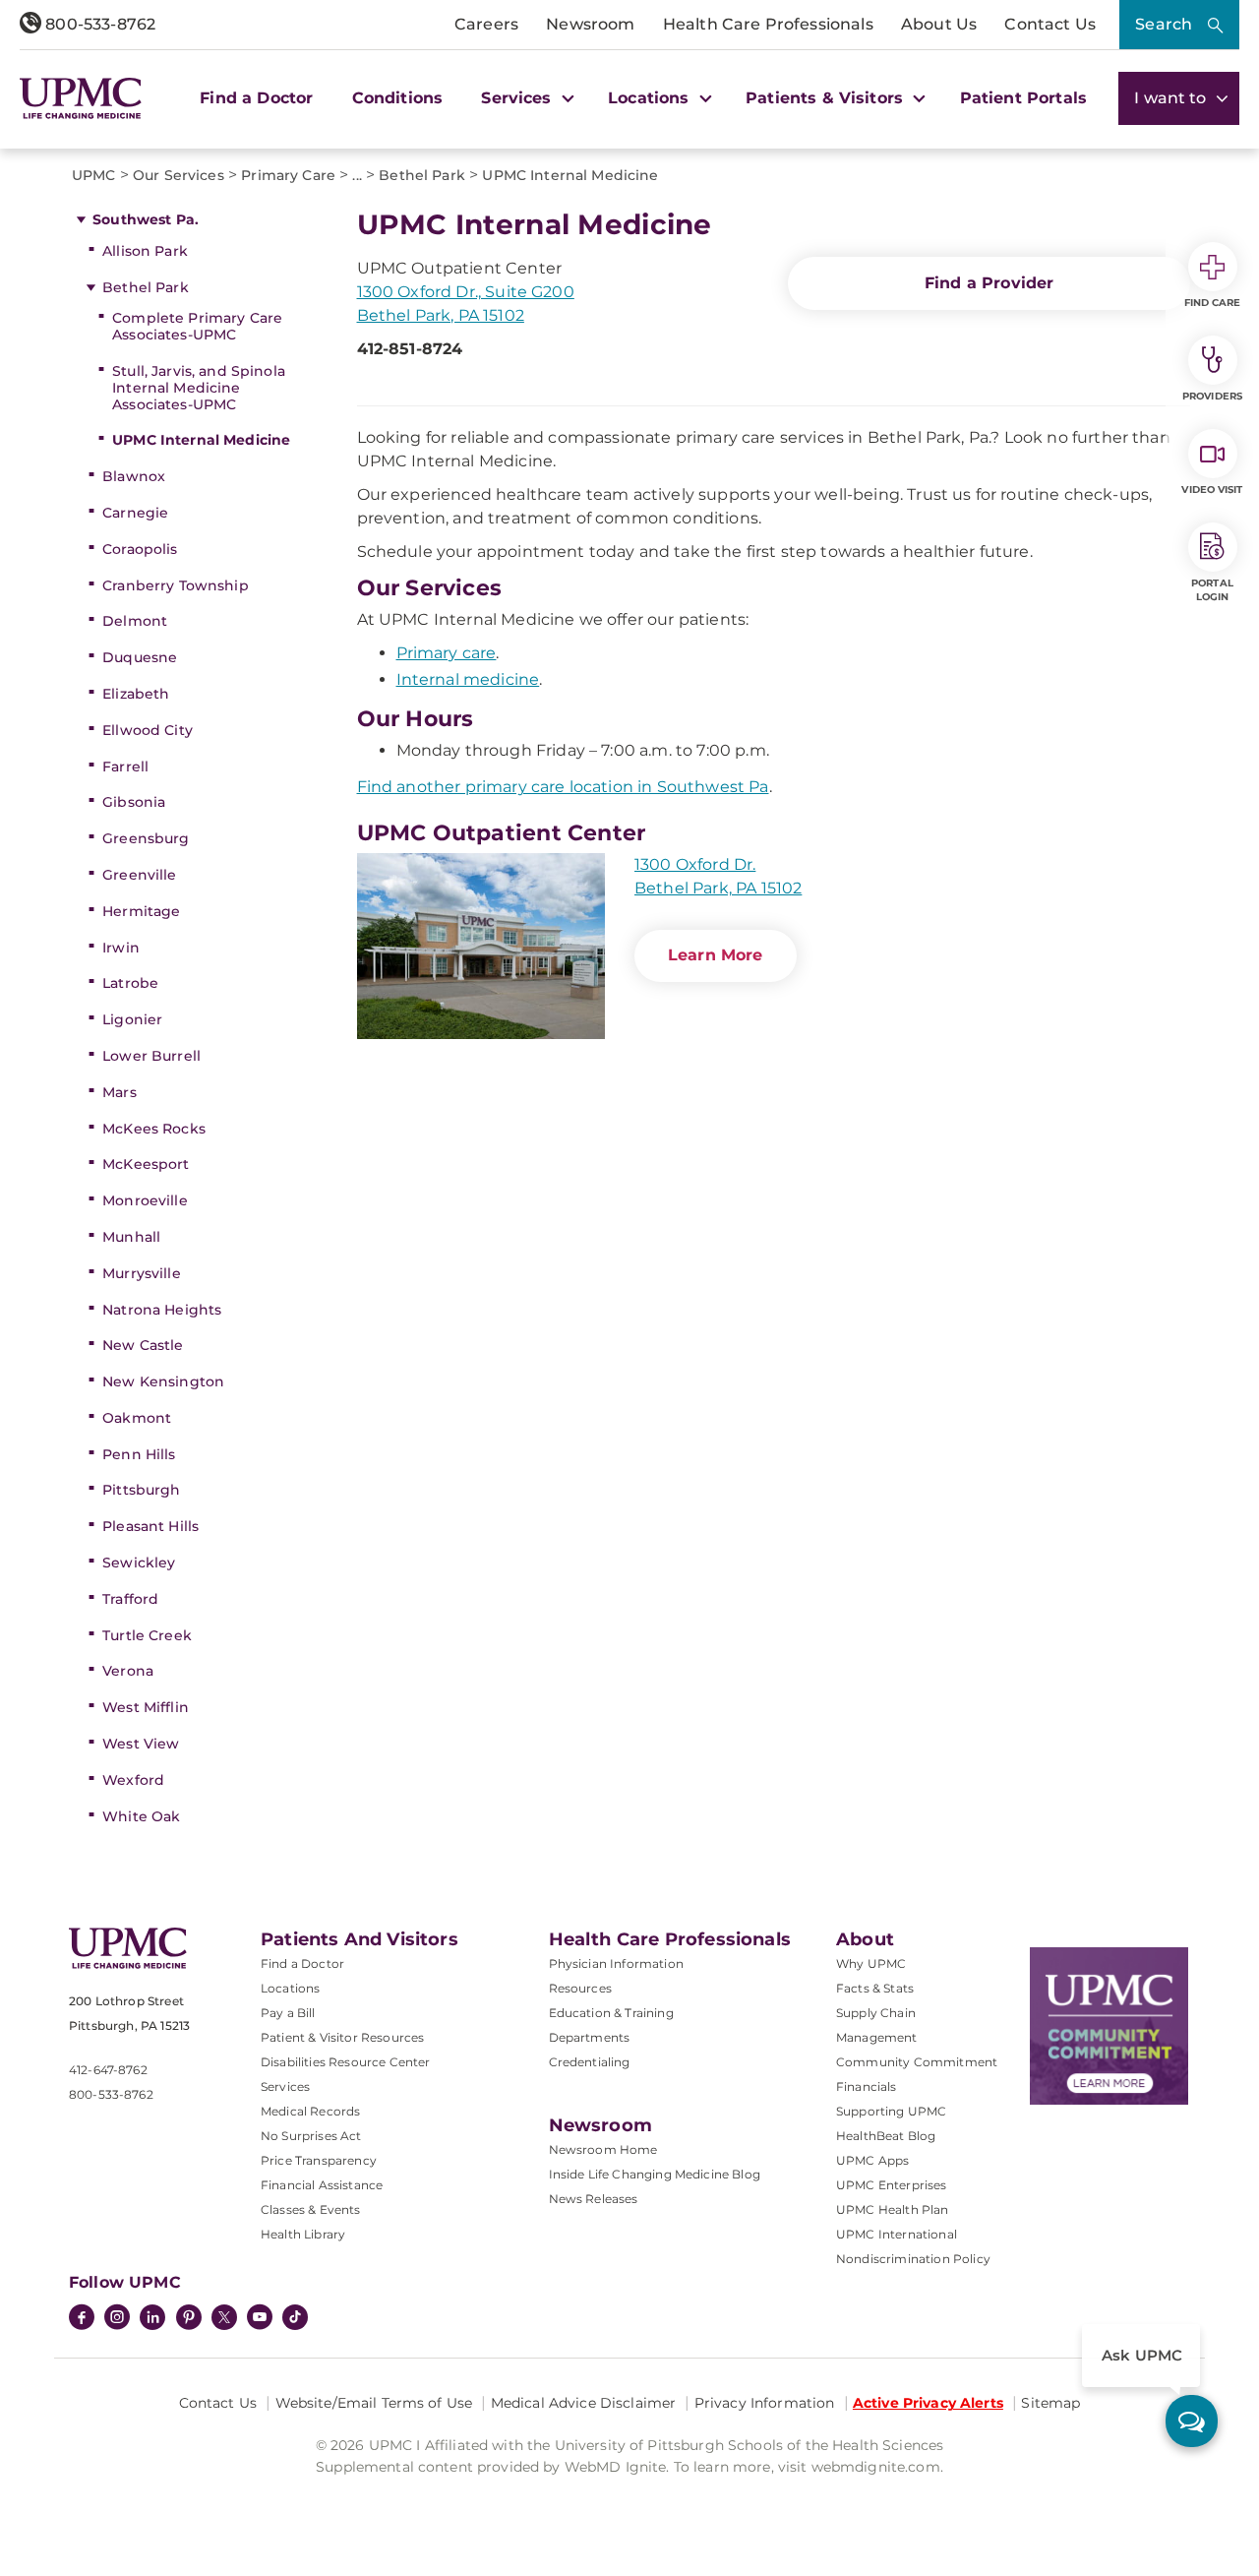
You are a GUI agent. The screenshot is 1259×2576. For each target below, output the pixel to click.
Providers (1212, 396)
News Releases (594, 2199)
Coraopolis (140, 549)
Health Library (303, 2234)
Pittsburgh (141, 1490)
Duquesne (140, 657)
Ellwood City (148, 730)
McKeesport (146, 1164)
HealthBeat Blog (886, 2136)
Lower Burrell (151, 1056)
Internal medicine (468, 679)
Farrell (125, 767)
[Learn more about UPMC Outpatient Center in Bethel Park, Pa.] (481, 946)
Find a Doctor (256, 98)
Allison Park (145, 251)
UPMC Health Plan (893, 2209)
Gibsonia (134, 802)
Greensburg (146, 838)
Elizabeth (136, 694)
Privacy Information (765, 2403)
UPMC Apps (872, 2160)
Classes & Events (311, 2209)
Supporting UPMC (891, 2111)
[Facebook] (82, 2319)
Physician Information (616, 1963)
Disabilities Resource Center (345, 2062)
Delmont (135, 621)
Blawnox (134, 476)
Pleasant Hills (150, 1526)
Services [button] (518, 98)
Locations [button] (651, 98)
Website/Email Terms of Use (374, 2403)
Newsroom (590, 24)
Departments (590, 2037)
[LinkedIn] (152, 2319)
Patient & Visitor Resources (342, 2037)
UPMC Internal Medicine (201, 440)
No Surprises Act (311, 2136)
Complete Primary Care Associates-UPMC (197, 326)
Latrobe (130, 983)
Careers (486, 24)
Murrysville (142, 1273)
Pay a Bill (288, 2013)
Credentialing (590, 2062)
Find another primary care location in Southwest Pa (563, 787)
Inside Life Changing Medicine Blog (655, 2174)
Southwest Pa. (146, 219)
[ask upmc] (1192, 2421)
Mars (120, 1092)
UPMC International (897, 2234)
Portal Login (1212, 590)
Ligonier (132, 1019)
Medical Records (310, 2111)
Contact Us (1050, 24)
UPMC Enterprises (892, 2185)
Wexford (133, 1780)
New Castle (143, 1345)
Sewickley (139, 1563)
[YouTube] (260, 2319)
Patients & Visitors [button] (827, 98)
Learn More (716, 955)
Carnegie (135, 513)
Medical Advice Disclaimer (584, 2403)
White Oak (141, 1816)
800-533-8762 (98, 24)
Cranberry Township (176, 585)
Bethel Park (146, 287)
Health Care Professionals (768, 24)
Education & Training (611, 2013)
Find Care (1213, 303)
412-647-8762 (108, 2070)
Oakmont (137, 1418)
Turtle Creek (147, 1635)
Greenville (139, 875)
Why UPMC (871, 1963)
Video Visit (1212, 490)
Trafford (130, 1599)
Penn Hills (139, 1454)
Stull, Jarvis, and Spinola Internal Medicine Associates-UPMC (199, 388)
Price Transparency (319, 2160)
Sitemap (1050, 2403)
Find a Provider (989, 283)
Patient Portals (1023, 98)
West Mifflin (146, 1707)
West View (141, 1744)
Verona (128, 1671)
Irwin (121, 948)
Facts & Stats (875, 1988)
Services (285, 2086)
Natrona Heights (162, 1310)
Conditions (398, 98)
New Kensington (163, 1381)
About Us (939, 24)
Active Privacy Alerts (928, 2403)
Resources (580, 1988)
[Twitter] (224, 2317)
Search (1164, 24)
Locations (290, 1988)
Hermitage (141, 911)
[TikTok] (295, 2317)
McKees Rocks (154, 1129)
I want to (1172, 98)
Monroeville (145, 1200)
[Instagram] (117, 2319)
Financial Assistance (322, 2185)
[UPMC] (81, 99)
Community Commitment (917, 2062)
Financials (867, 2086)
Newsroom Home (603, 2149)
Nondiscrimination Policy (913, 2259)
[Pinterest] (189, 2319)
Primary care (447, 653)
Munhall (131, 1237)
